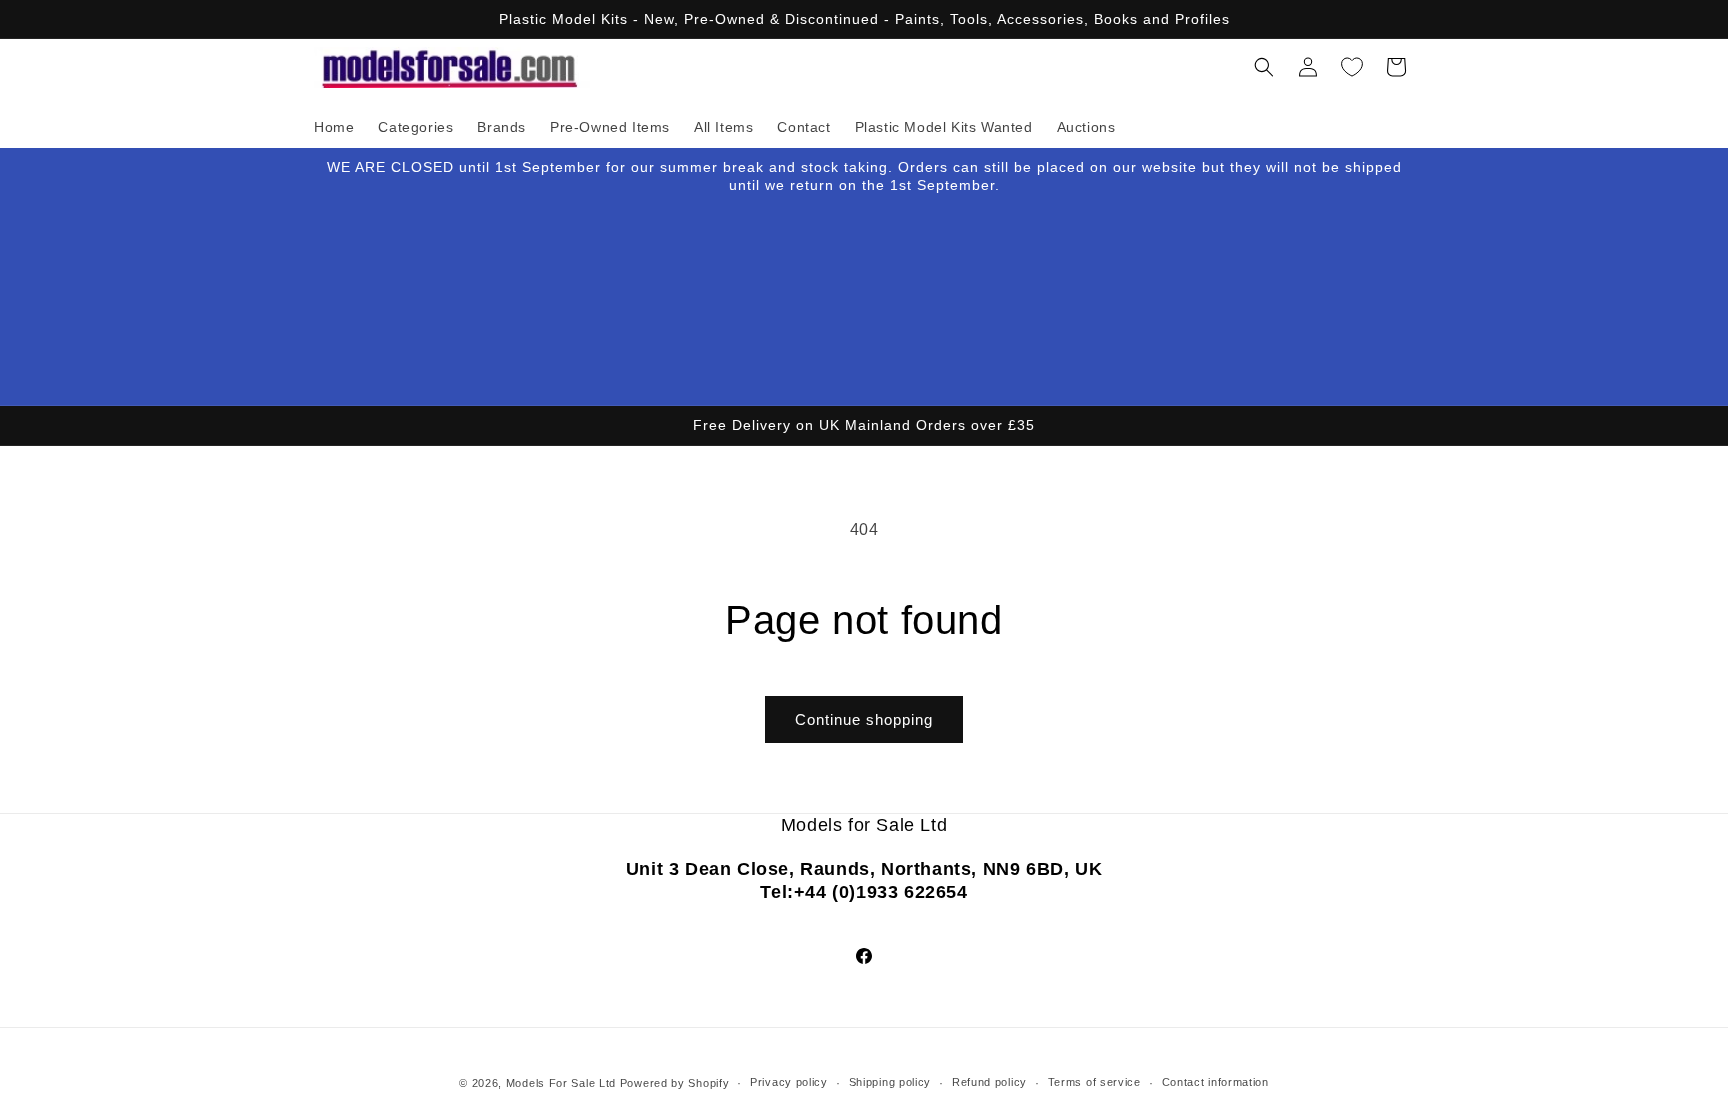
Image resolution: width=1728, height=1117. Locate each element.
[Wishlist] (1352, 67)
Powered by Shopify (675, 1083)
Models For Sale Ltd (561, 1083)
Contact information (1215, 1082)
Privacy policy (789, 1082)
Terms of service (1094, 1082)
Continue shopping (864, 719)
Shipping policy (890, 1082)
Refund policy (989, 1082)
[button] (1264, 67)
